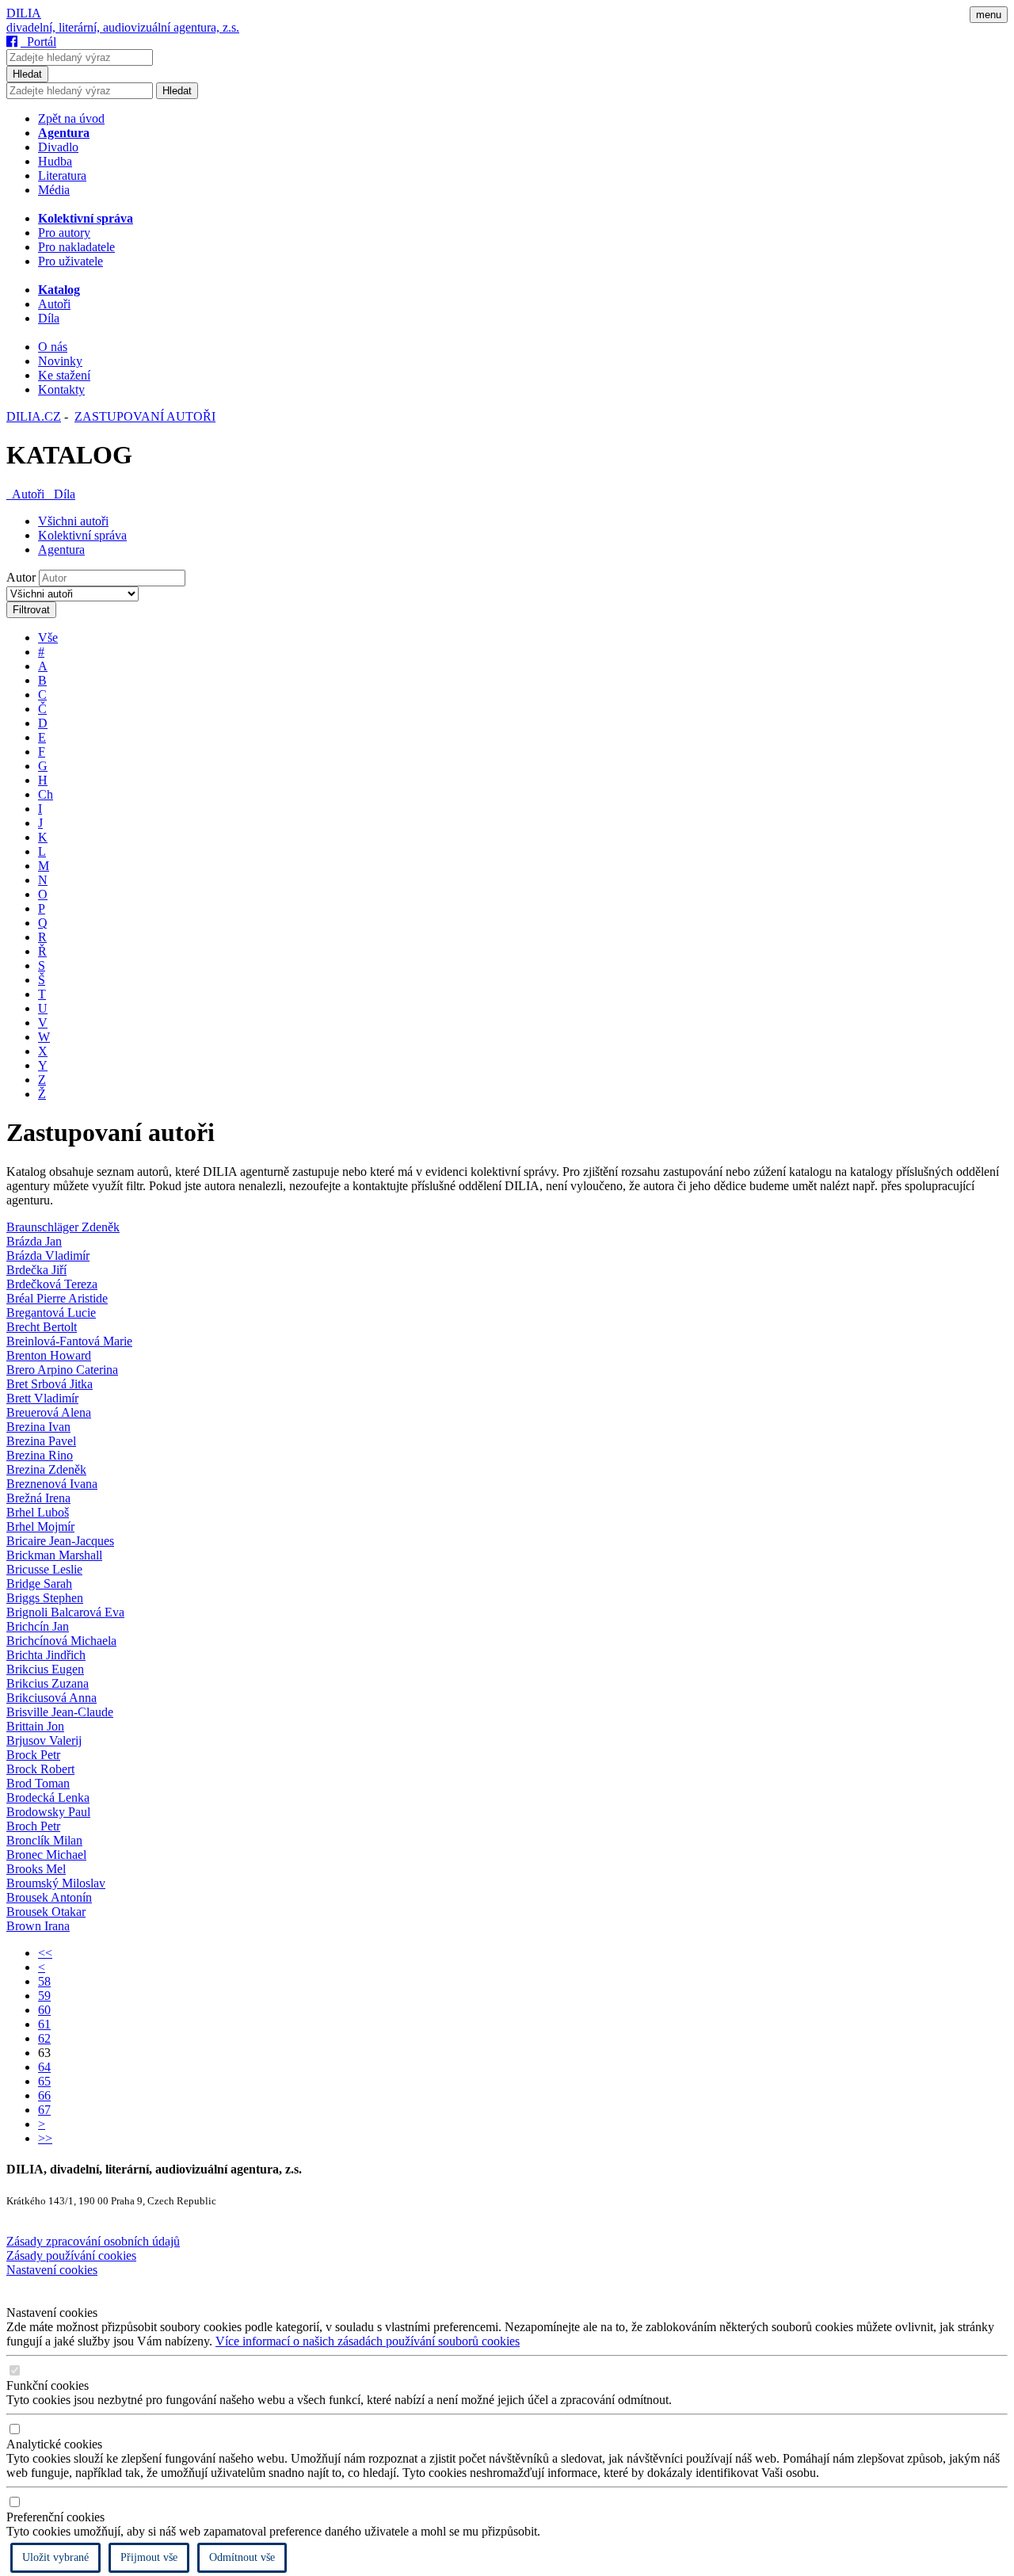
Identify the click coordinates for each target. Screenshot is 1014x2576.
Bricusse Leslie (44, 1569)
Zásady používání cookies (71, 2255)
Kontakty (61, 389)
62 (44, 2038)
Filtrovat (31, 610)
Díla (49, 318)
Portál (38, 42)
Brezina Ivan (38, 1427)
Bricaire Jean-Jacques (60, 1541)
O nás (53, 347)
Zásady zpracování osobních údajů (93, 2241)
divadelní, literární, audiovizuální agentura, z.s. (123, 27)
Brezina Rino (40, 1455)
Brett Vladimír (42, 1398)
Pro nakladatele (76, 247)
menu (989, 15)
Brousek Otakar (46, 1912)
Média (54, 190)
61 (44, 2024)
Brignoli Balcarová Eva (65, 1612)
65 (44, 2081)
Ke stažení (64, 375)
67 (44, 2110)
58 (44, 1981)
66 (44, 2095)
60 (44, 2010)
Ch (46, 794)
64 (44, 2067)
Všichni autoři (73, 521)
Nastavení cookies (52, 2270)
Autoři (54, 304)
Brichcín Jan (38, 1626)
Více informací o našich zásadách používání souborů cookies (368, 2341)
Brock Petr (33, 1755)
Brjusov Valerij (44, 1740)
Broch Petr (33, 1826)
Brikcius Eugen (45, 1669)
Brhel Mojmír (40, 1527)
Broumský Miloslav (56, 1883)
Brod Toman (38, 1783)
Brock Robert (40, 1769)
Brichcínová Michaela (61, 1641)
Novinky (60, 361)
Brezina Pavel (41, 1441)
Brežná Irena (38, 1498)
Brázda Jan (34, 1241)
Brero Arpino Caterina (62, 1370)
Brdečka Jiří (36, 1270)
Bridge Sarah (39, 1584)
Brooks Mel (36, 1869)
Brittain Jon (35, 1726)
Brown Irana (38, 1926)
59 (44, 1996)
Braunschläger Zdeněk (63, 1227)
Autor (21, 577)
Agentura (61, 550)
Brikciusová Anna (51, 1698)
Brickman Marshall (54, 1555)
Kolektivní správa (82, 535)
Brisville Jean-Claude (60, 1712)
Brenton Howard (49, 1355)
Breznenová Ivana (52, 1484)
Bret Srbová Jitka (50, 1384)
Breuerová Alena (49, 1412)
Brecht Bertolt (42, 1327)
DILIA (24, 13)
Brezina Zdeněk (46, 1469)
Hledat (27, 74)
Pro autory (64, 233)
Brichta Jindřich (46, 1655)
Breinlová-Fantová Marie (69, 1341)
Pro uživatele (71, 261)
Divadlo (58, 147)
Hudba (55, 161)
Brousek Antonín (49, 1897)
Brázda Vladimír (48, 1256)
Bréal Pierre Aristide (57, 1298)
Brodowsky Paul (48, 1812)
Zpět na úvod (71, 118)
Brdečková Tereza (52, 1284)
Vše (48, 637)
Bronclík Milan (44, 1840)
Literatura (62, 176)
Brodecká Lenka (48, 1797)
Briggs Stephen (45, 1598)
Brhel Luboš (38, 1512)
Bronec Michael (46, 1855)
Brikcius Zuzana (48, 1683)
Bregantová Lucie (51, 1313)
